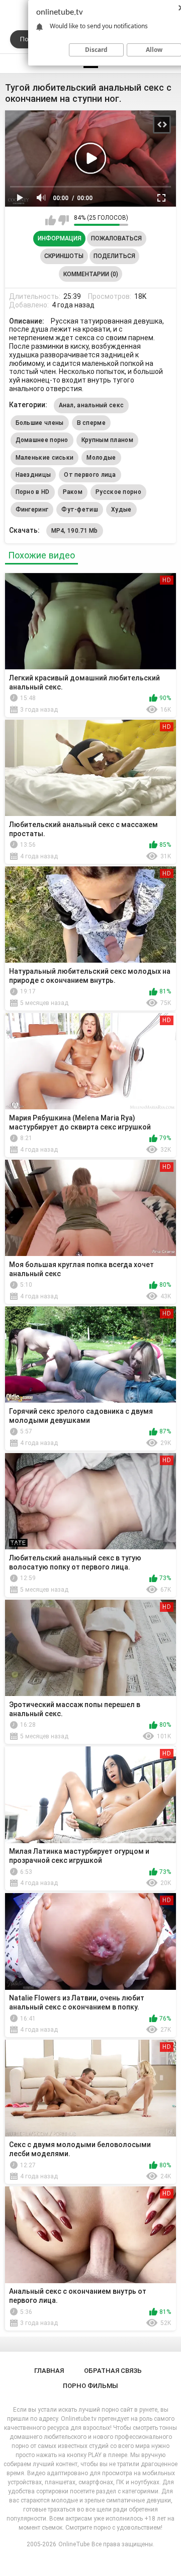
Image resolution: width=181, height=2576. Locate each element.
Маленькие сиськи (45, 458)
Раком (73, 492)
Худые (121, 510)
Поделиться (114, 256)
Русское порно (118, 492)
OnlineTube (74, 2544)
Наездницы (33, 475)
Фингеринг (32, 510)
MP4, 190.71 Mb (75, 531)
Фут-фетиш (80, 510)
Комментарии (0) (91, 274)
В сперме (91, 423)
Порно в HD (33, 492)
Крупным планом (107, 440)
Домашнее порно (42, 440)
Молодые (101, 458)
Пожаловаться (116, 238)
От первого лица (90, 475)
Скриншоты (64, 256)
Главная (49, 2371)
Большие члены (40, 423)
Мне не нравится (64, 220)
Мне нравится (51, 220)
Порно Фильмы (90, 2386)
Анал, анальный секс (92, 405)
